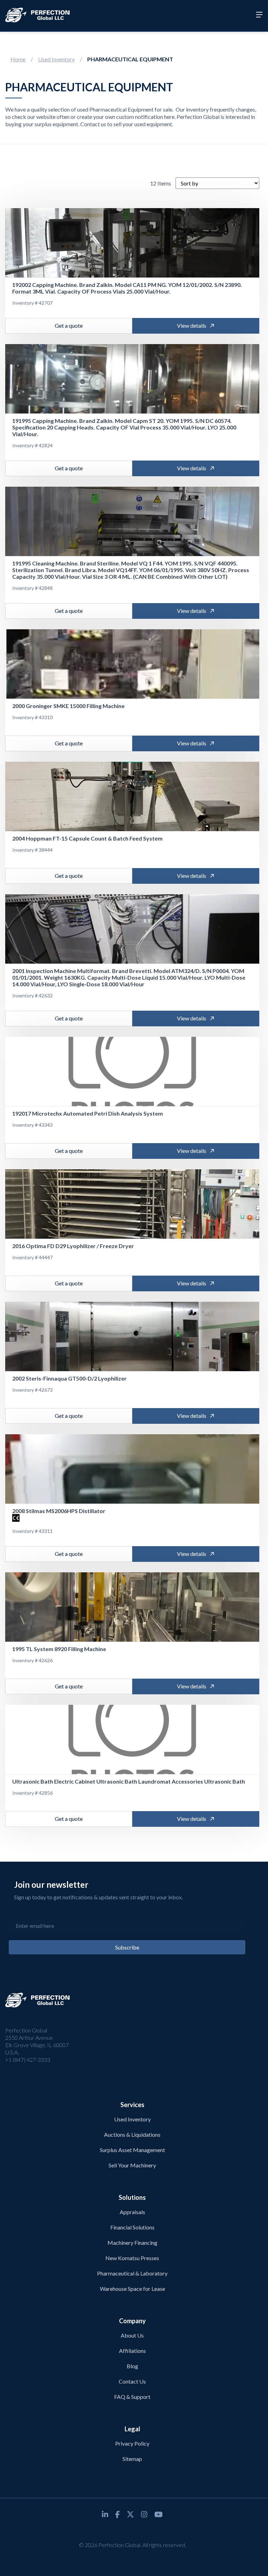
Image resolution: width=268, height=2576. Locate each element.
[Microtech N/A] (132, 1072)
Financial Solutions (132, 2227)
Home (18, 59)
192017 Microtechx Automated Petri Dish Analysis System (88, 1113)
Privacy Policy (132, 2443)
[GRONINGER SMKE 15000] (132, 664)
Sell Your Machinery (132, 2165)
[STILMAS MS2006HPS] (132, 1469)
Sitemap (132, 2459)
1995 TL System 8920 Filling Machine (59, 1649)
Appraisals (132, 2212)
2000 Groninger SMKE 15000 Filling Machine (68, 706)
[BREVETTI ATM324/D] (132, 929)
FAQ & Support (132, 2397)
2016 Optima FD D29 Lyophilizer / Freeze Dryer (73, 1246)
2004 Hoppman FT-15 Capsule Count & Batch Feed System (87, 838)
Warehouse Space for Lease (132, 2289)
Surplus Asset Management (132, 2150)
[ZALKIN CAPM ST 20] (132, 379)
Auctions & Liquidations (132, 2134)
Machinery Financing (132, 2243)
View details (192, 325)
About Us (132, 2335)
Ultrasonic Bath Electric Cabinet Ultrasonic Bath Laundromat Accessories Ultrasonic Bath (129, 1781)
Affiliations (132, 2351)
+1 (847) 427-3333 (28, 2060)
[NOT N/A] (132, 1740)
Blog (132, 2366)
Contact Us (132, 2381)
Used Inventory (56, 59)
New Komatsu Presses (132, 2258)
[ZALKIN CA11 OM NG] (132, 243)
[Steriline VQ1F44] (132, 522)
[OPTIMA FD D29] (132, 1204)
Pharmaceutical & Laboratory (132, 2273)
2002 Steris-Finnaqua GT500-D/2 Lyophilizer (69, 1378)
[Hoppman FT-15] (132, 797)
